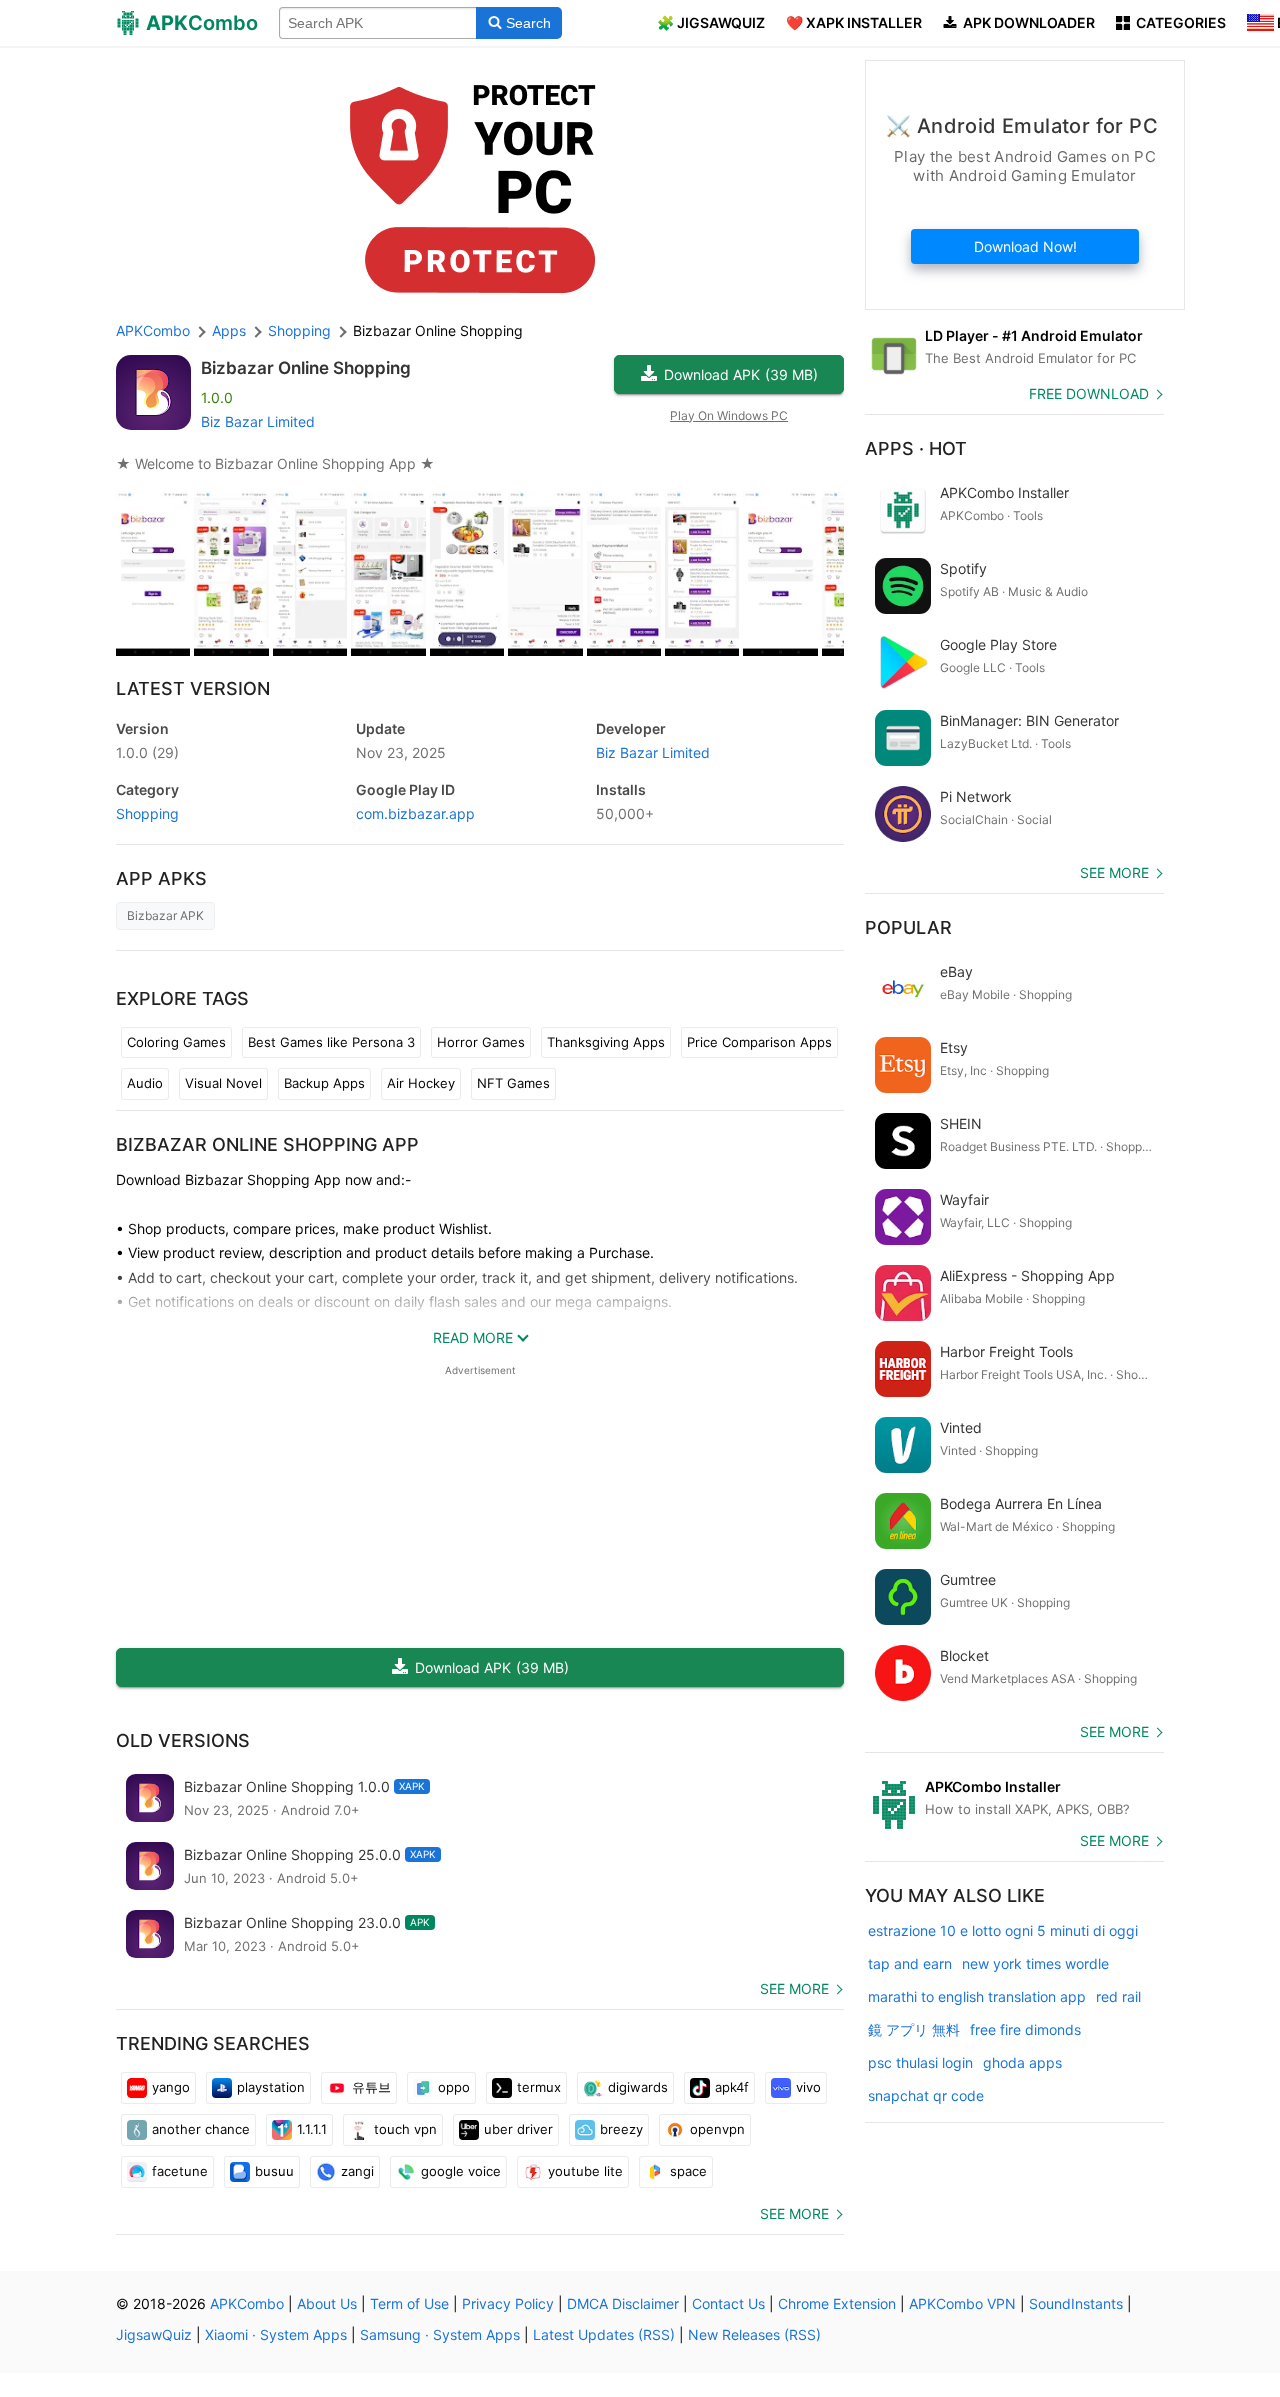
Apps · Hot (916, 448)
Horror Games (481, 1042)
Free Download (1089, 393)
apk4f (732, 2087)
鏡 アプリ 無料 (914, 2029)
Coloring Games (176, 1042)
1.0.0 (147, 752)
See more (794, 1988)
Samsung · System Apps (440, 2334)
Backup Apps (324, 1083)
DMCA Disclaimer (623, 2303)
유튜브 (371, 2087)
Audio (145, 1083)
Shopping (147, 813)
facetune (180, 2171)
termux (539, 2087)
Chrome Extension (837, 2303)
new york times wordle (1035, 1963)
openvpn (717, 2129)
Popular (908, 927)
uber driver (518, 2129)
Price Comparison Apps (759, 1042)
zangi (357, 2171)
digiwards (638, 2087)
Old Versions (183, 1740)
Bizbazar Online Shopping (306, 368)
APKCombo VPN (962, 2303)
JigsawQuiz (154, 2334)
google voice (461, 2171)
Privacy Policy (508, 2303)
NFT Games (513, 1083)
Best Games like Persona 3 (331, 1042)
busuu (274, 2171)
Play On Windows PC (729, 415)
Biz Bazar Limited (258, 421)
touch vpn (405, 2129)
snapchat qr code (926, 2095)
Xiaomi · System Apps (276, 2334)
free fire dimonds (1025, 2029)
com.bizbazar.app (415, 813)
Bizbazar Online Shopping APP (267, 1144)
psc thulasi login (920, 2062)
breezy (621, 2129)
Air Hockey (421, 1083)
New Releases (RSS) (754, 2334)
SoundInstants (1076, 2303)
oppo (454, 2087)
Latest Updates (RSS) (604, 2334)
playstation (271, 2087)
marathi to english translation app (977, 1996)
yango (171, 2087)
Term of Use (409, 2303)
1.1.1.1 (312, 2129)
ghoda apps (1022, 2062)
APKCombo (153, 330)
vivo (808, 2087)
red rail (1118, 1996)
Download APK (741, 374)
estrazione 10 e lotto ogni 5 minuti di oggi (1003, 1930)
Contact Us (728, 2303)
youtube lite (585, 2171)
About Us (327, 2303)
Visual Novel (223, 1083)
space (688, 2171)
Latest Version (193, 688)
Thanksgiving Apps (606, 1042)
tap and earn (910, 1963)
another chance (201, 2129)
